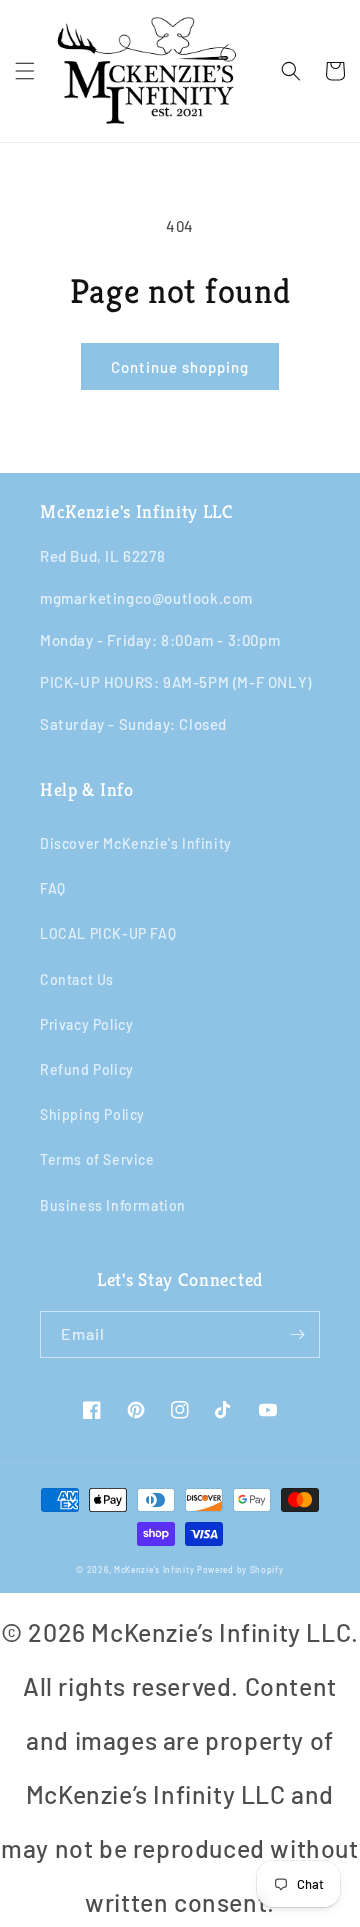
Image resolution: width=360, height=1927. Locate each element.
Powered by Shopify (240, 1570)
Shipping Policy (92, 1114)
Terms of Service (97, 1159)
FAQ (53, 888)
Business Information (113, 1205)
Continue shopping (180, 367)
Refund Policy (87, 1069)
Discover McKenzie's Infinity (136, 843)
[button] (25, 71)
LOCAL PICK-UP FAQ (108, 933)
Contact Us (77, 979)
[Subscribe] (297, 1334)
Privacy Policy (86, 1024)
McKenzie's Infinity (154, 1570)
